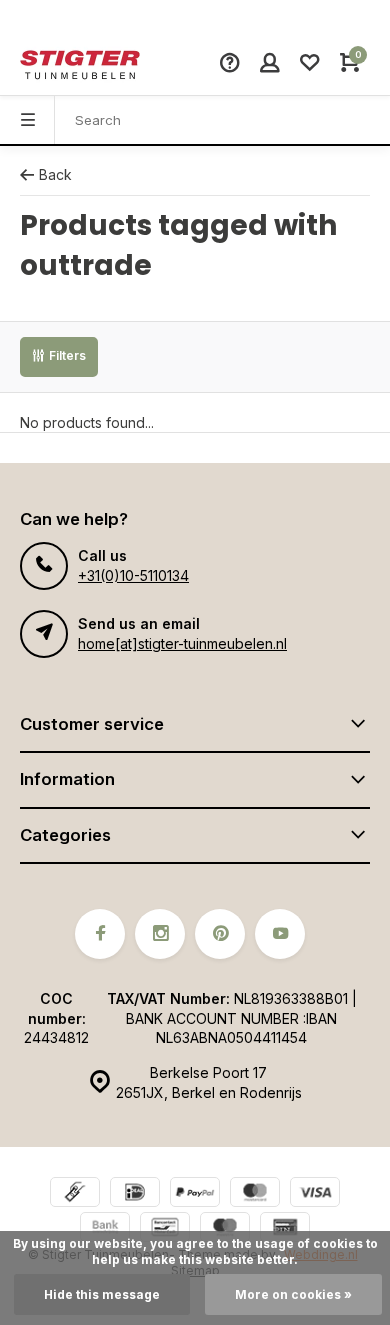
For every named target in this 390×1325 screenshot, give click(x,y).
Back (55, 174)
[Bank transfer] (105, 1229)
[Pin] (285, 1229)
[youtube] (280, 934)
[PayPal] (195, 1194)
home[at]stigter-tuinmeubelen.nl (182, 643)
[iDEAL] (135, 1194)
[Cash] (75, 1194)
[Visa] (315, 1194)
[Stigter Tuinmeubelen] (80, 65)
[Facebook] (100, 934)
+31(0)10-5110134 (133, 575)
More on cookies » (293, 1294)
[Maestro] (225, 1229)
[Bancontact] (165, 1229)
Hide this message (102, 1294)
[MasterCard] (255, 1194)
